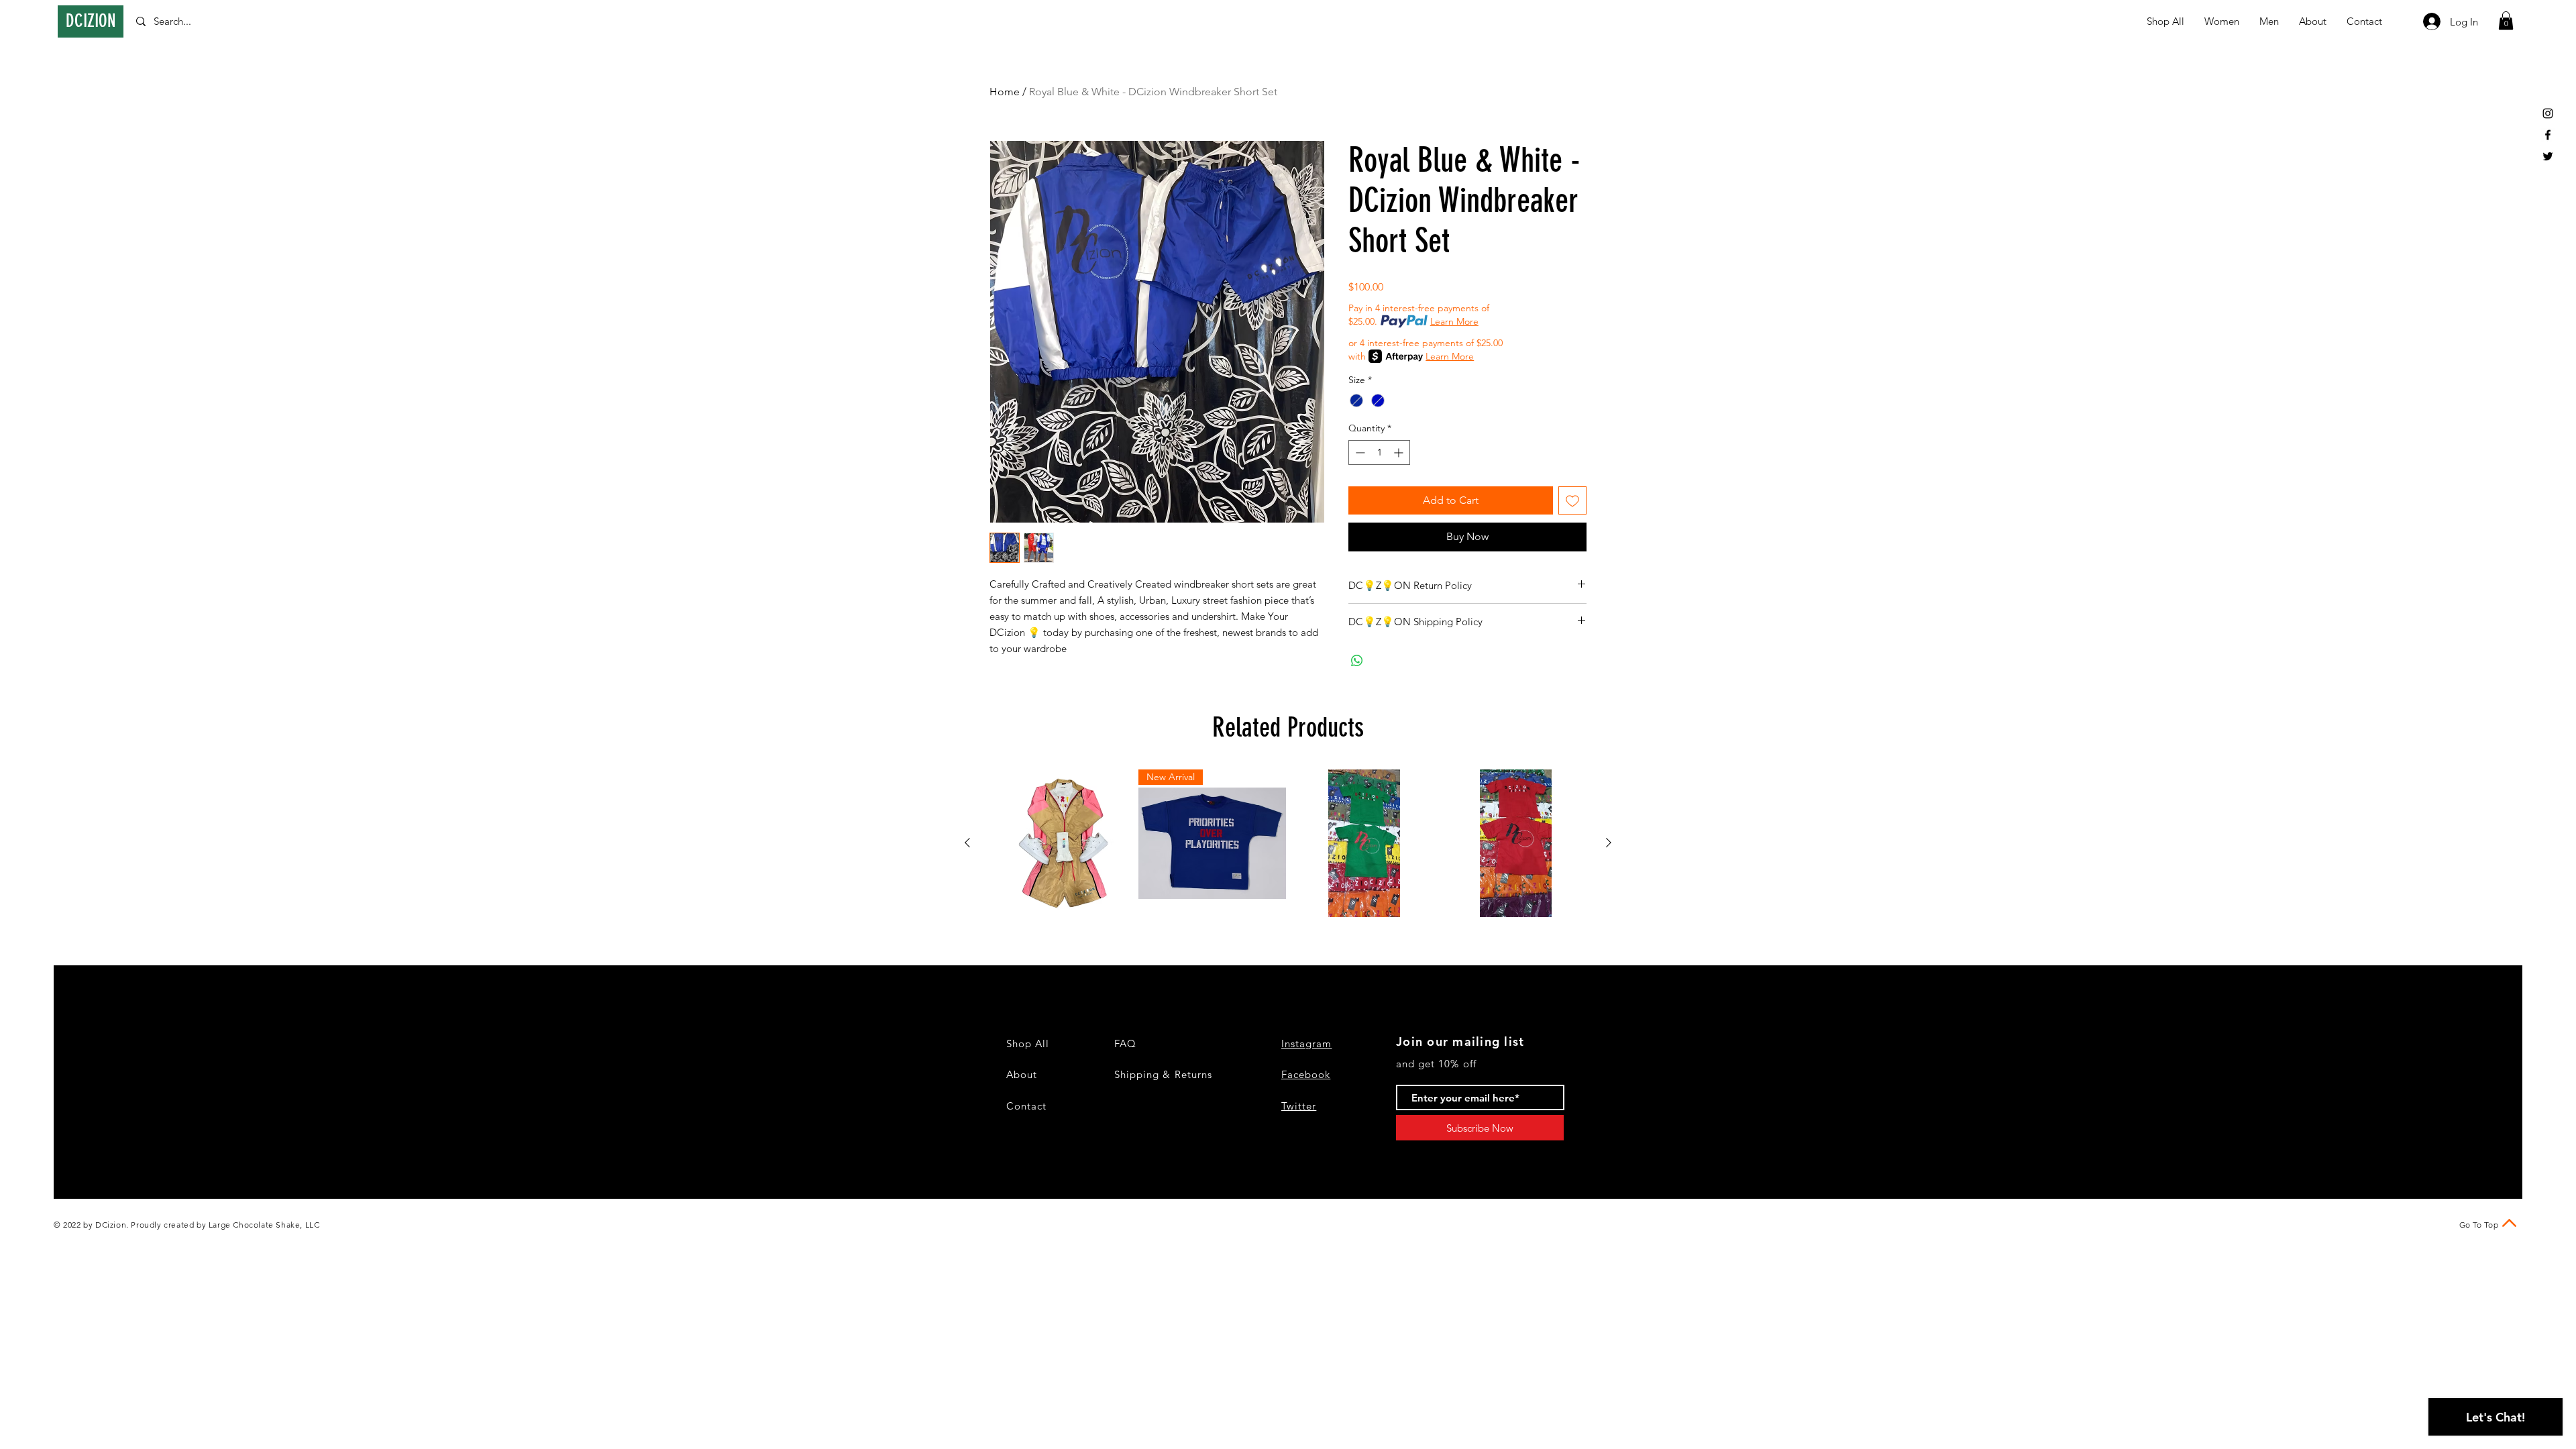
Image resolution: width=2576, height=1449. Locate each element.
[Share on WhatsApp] (1357, 661)
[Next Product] (1609, 843)
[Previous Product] (967, 843)
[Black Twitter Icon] (2548, 156)
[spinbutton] (1379, 452)
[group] (1288, 843)
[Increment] (1400, 452)
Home (1005, 92)
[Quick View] (1061, 843)
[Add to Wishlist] (1572, 500)
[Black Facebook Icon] (2548, 135)
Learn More (1454, 321)
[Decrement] (1359, 452)
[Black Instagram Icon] (2548, 113)
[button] (2506, 20)
